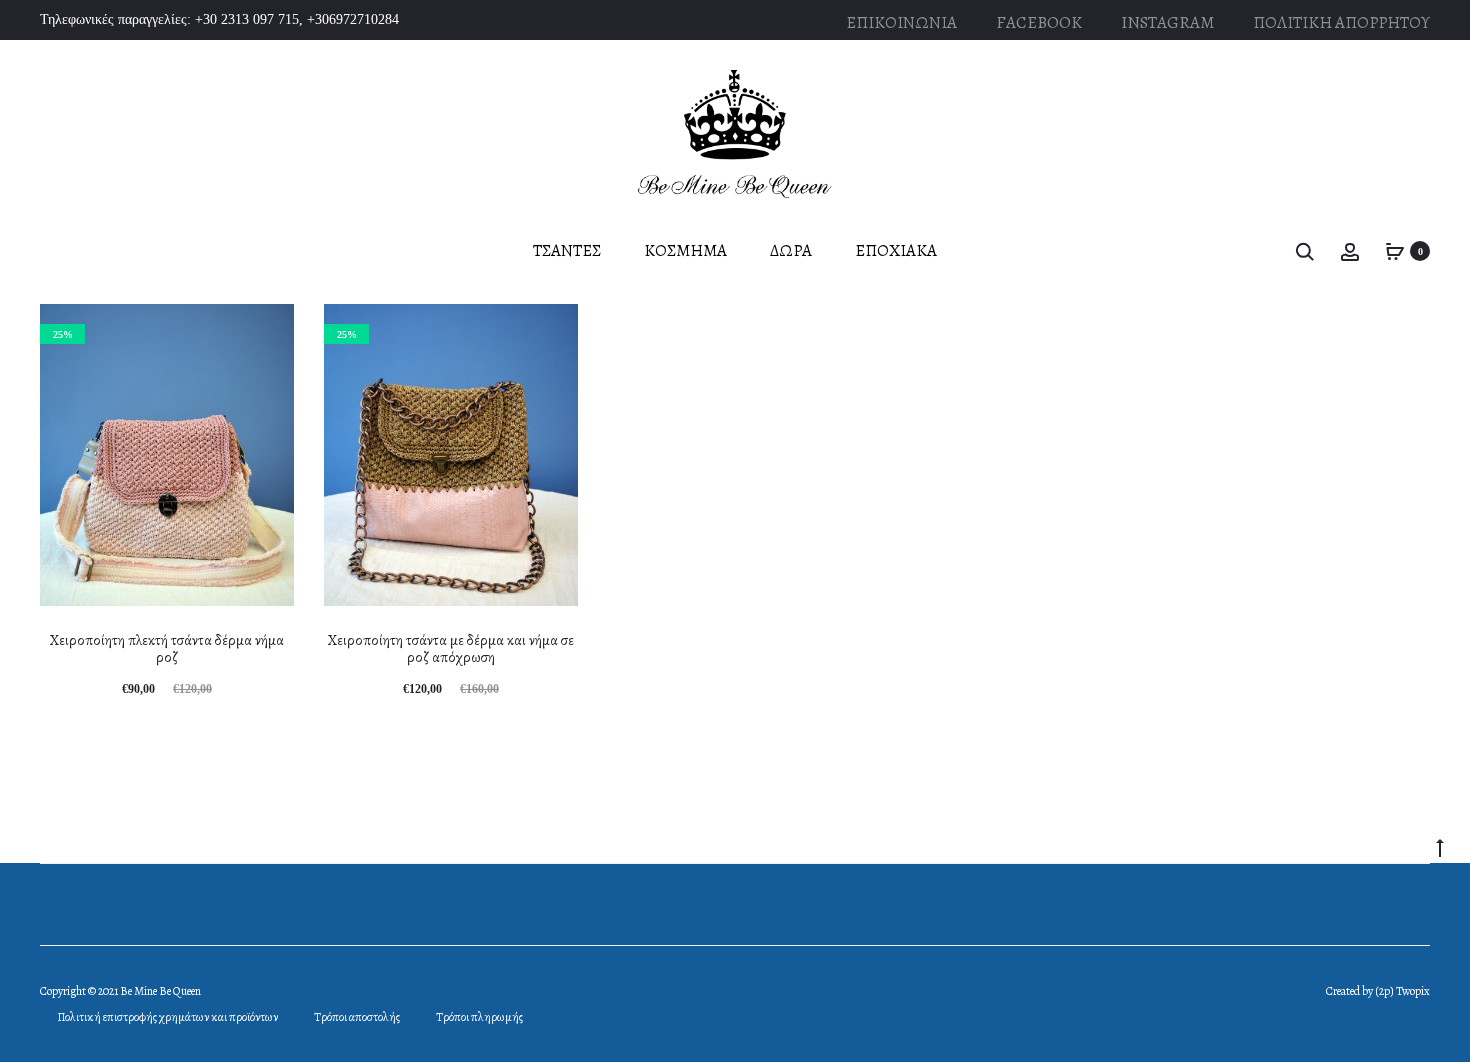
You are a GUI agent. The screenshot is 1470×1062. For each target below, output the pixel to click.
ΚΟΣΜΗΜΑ (685, 250)
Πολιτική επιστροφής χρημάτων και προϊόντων (167, 1017)
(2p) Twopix (1402, 991)
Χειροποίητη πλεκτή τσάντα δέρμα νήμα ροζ (167, 649)
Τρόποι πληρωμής (479, 1017)
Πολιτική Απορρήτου (1341, 22)
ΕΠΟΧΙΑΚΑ (896, 250)
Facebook (1039, 22)
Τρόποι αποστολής (357, 1017)
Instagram (1167, 22)
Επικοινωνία (901, 22)
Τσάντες (567, 250)
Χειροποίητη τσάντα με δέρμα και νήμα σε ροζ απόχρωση (451, 649)
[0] (1395, 250)
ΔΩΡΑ (791, 250)
